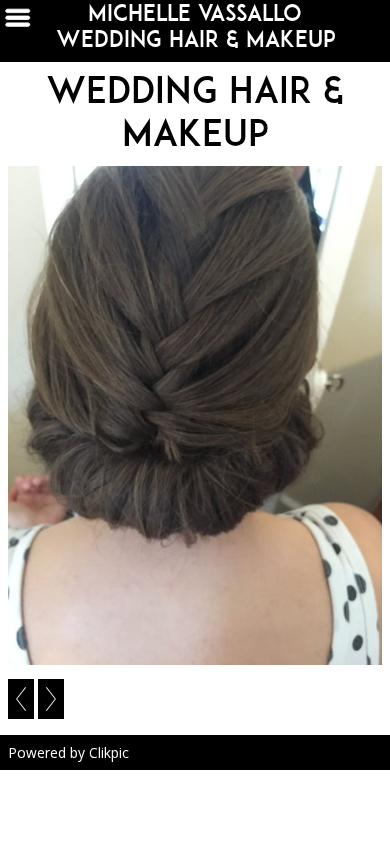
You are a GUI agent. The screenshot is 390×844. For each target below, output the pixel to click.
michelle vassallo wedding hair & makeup (195, 26)
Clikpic (109, 752)
